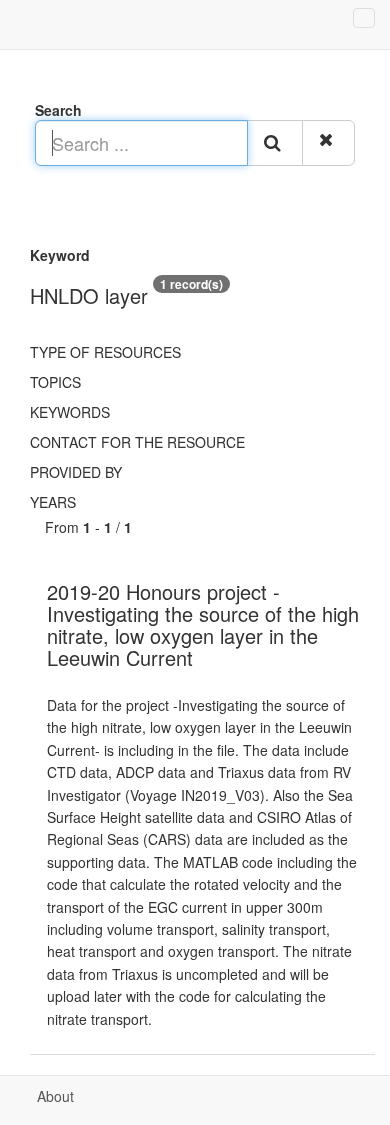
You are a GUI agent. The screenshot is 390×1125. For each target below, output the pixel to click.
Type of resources (105, 352)
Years (53, 502)
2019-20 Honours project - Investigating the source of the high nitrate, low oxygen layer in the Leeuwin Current (203, 624)
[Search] (275, 143)
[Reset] (328, 143)
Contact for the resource (137, 442)
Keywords (70, 412)
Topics (55, 382)
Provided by (76, 472)
